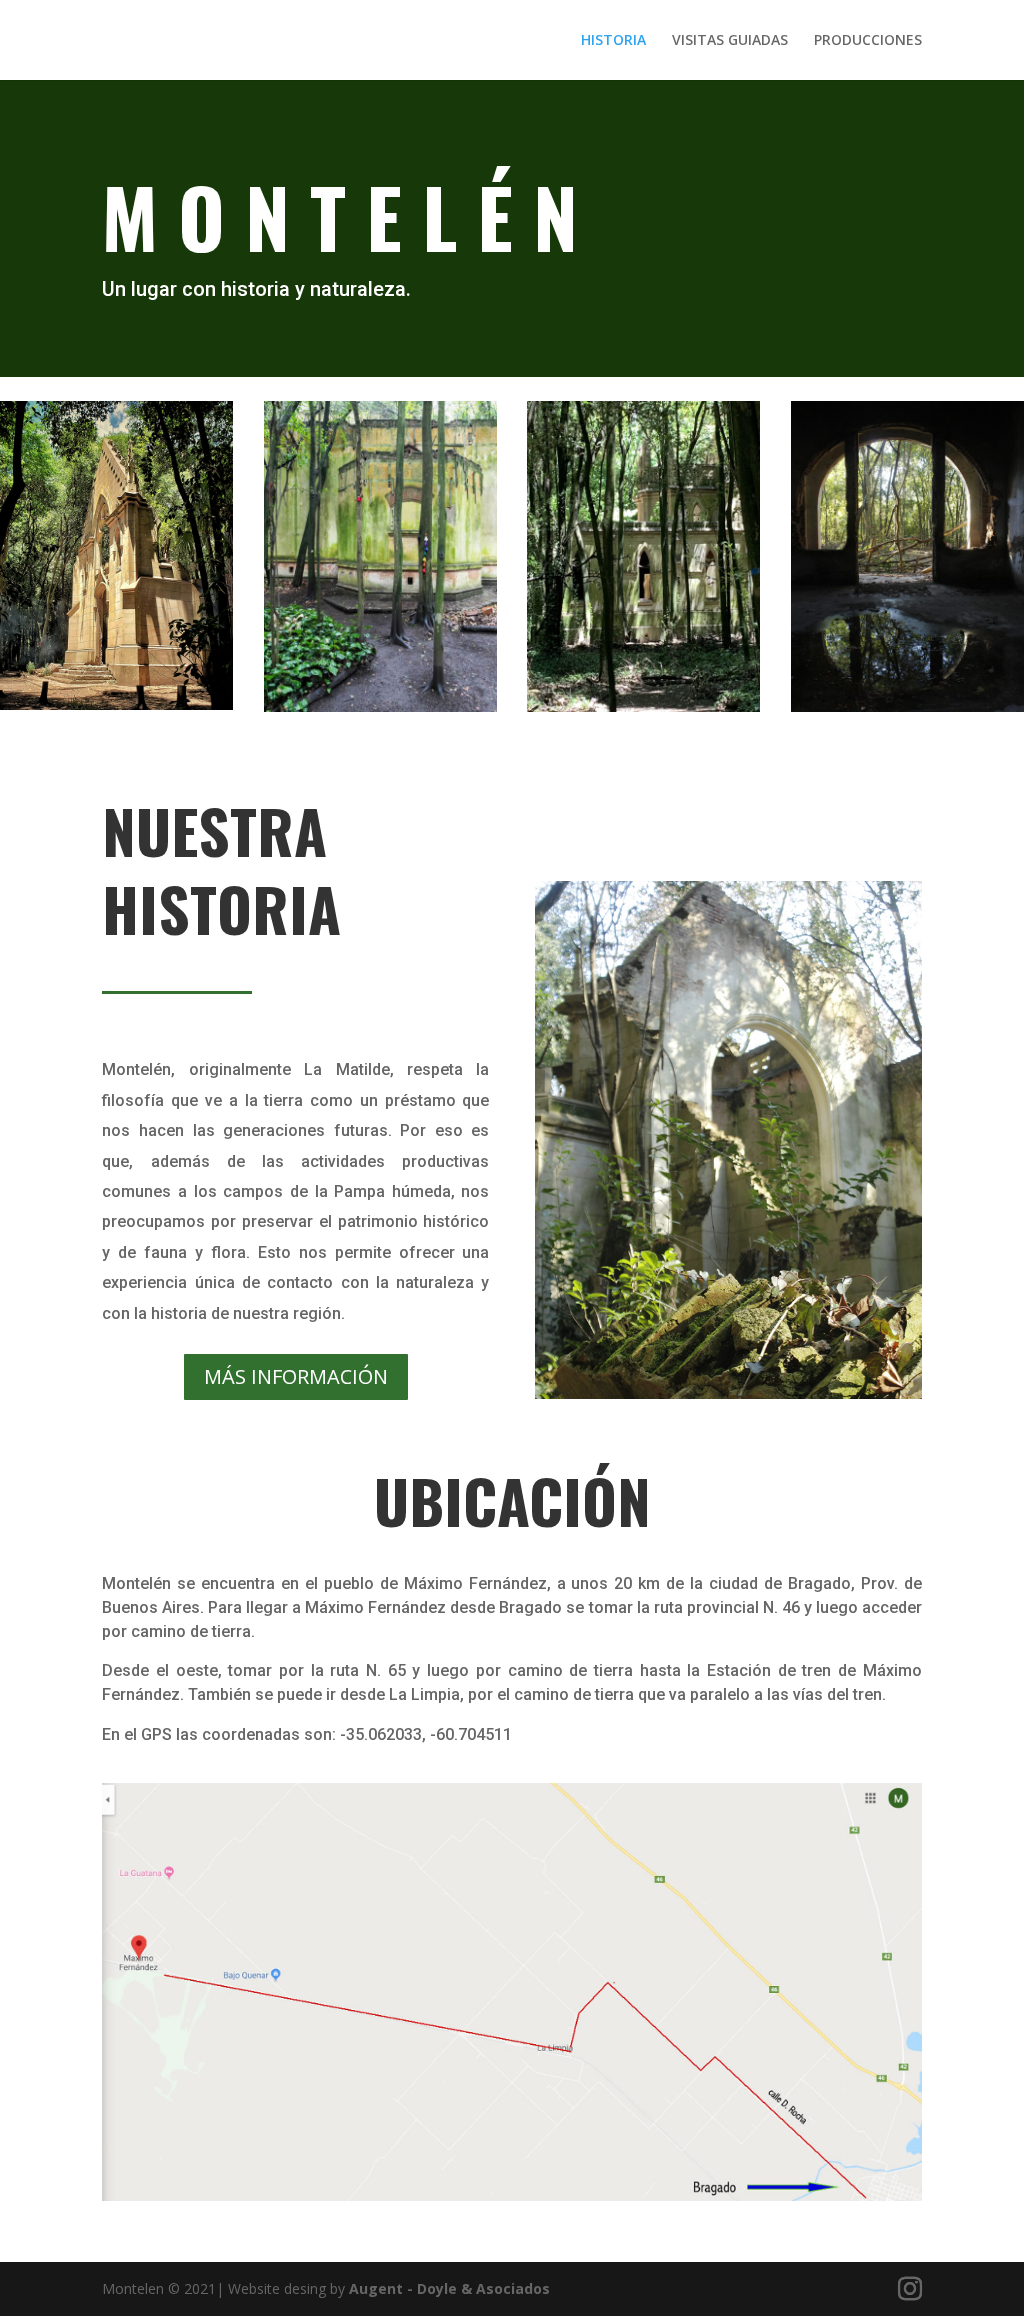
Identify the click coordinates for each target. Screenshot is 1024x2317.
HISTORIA (613, 41)
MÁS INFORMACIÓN (296, 1376)
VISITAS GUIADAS (730, 41)
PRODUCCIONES (868, 41)
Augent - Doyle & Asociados (449, 2288)
